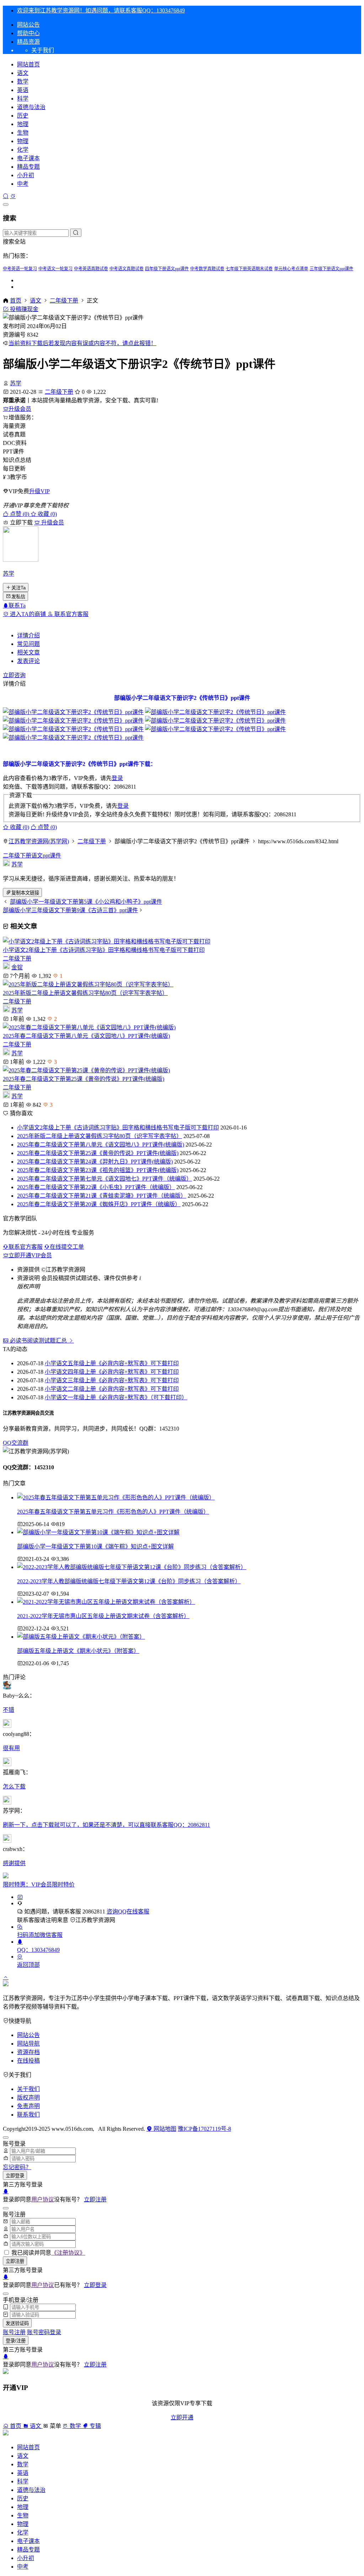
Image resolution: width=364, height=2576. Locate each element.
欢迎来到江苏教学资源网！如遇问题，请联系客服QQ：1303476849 (101, 10)
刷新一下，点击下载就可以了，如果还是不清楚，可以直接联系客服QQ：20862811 (106, 1825)
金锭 (17, 967)
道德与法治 (31, 107)
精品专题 (28, 167)
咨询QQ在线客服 (128, 1911)
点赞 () (20, 514)
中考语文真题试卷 (127, 269)
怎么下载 (14, 1787)
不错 (9, 1710)
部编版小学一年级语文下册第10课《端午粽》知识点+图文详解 (95, 1546)
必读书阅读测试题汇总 (38, 1341)
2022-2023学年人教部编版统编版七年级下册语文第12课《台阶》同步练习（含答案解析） (129, 1581)
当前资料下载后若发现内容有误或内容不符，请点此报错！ (82, 343)
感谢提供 (14, 1863)
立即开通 (182, 2417)
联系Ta (17, 606)
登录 (117, 778)
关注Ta (18, 588)
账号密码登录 (44, 2332)
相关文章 (28, 652)
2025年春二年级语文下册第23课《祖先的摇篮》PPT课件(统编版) (98, 1170)
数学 (23, 81)
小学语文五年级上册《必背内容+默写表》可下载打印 (112, 1363)
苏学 (16, 383)
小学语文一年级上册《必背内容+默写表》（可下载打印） (116, 1397)
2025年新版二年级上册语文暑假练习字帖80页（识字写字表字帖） (85, 993)
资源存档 (28, 2052)
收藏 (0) (47, 514)
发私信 (18, 597)
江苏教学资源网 (95, 1920)
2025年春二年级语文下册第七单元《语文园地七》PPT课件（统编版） (105, 1179)
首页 (16, 301)
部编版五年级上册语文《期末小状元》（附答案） (78, 1651)
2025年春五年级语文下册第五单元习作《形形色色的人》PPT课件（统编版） (113, 1512)
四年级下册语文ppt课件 (167, 269)
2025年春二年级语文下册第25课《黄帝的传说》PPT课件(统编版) (84, 1079)
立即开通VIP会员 (30, 1255)
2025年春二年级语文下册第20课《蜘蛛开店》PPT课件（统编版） (99, 1204)
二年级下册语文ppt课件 (32, 856)
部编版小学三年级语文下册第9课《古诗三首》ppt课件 (70, 910)
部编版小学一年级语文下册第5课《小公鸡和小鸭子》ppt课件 (86, 902)
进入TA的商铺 (28, 614)
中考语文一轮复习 (55, 269)
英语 (23, 90)
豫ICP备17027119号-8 (204, 2129)
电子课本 (28, 158)
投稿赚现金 (23, 309)
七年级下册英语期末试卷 (249, 269)
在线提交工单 (67, 1247)
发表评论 (28, 661)
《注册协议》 (68, 2253)
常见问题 (28, 644)
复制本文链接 (25, 893)
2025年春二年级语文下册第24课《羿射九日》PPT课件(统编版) (95, 1162)
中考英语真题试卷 (91, 269)
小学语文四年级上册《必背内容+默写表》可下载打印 (112, 1372)
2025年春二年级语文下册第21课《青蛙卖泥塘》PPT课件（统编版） (102, 1196)
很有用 (11, 1748)
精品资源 (28, 42)
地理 (23, 124)
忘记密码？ (17, 2167)
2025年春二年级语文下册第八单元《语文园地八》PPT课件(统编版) (86, 1036)
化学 (23, 150)
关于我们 (28, 2089)
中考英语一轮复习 (20, 269)
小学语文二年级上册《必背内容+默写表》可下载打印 (112, 1389)
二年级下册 (64, 301)
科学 (23, 99)
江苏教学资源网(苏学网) (39, 841)
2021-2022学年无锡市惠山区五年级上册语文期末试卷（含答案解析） (103, 1616)
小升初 (26, 175)
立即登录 (15, 2176)
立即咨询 (14, 675)
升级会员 (20, 409)
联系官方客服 (71, 614)
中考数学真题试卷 (207, 269)
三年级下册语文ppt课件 (331, 269)
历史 (23, 116)
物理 (23, 141)
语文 (23, 73)
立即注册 (95, 2199)
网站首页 (28, 64)
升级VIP (39, 491)
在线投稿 (28, 2061)
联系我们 (28, 2115)
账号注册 (14, 2332)
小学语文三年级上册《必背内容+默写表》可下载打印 (112, 1380)
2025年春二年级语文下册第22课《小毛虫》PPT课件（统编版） (96, 1187)
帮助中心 (28, 33)
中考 (23, 184)
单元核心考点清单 (291, 269)
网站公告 (28, 25)
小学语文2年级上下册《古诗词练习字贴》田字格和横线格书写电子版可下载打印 (104, 950)
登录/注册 (16, 2341)
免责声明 (28, 2106)
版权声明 (28, 2098)
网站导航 (28, 2044)
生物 (23, 133)
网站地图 (164, 2129)
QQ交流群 (16, 1443)
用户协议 (43, 2199)
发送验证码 (17, 2323)
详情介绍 (28, 635)
